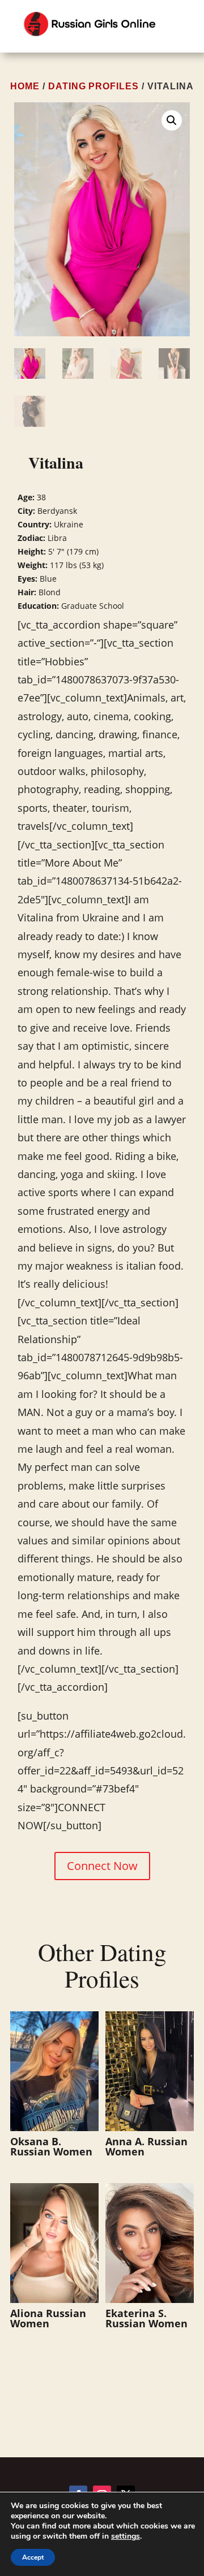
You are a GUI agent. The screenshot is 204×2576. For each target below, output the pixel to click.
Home (25, 86)
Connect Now (102, 1866)
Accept (33, 2557)
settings (126, 2536)
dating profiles (93, 86)
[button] (172, 120)
